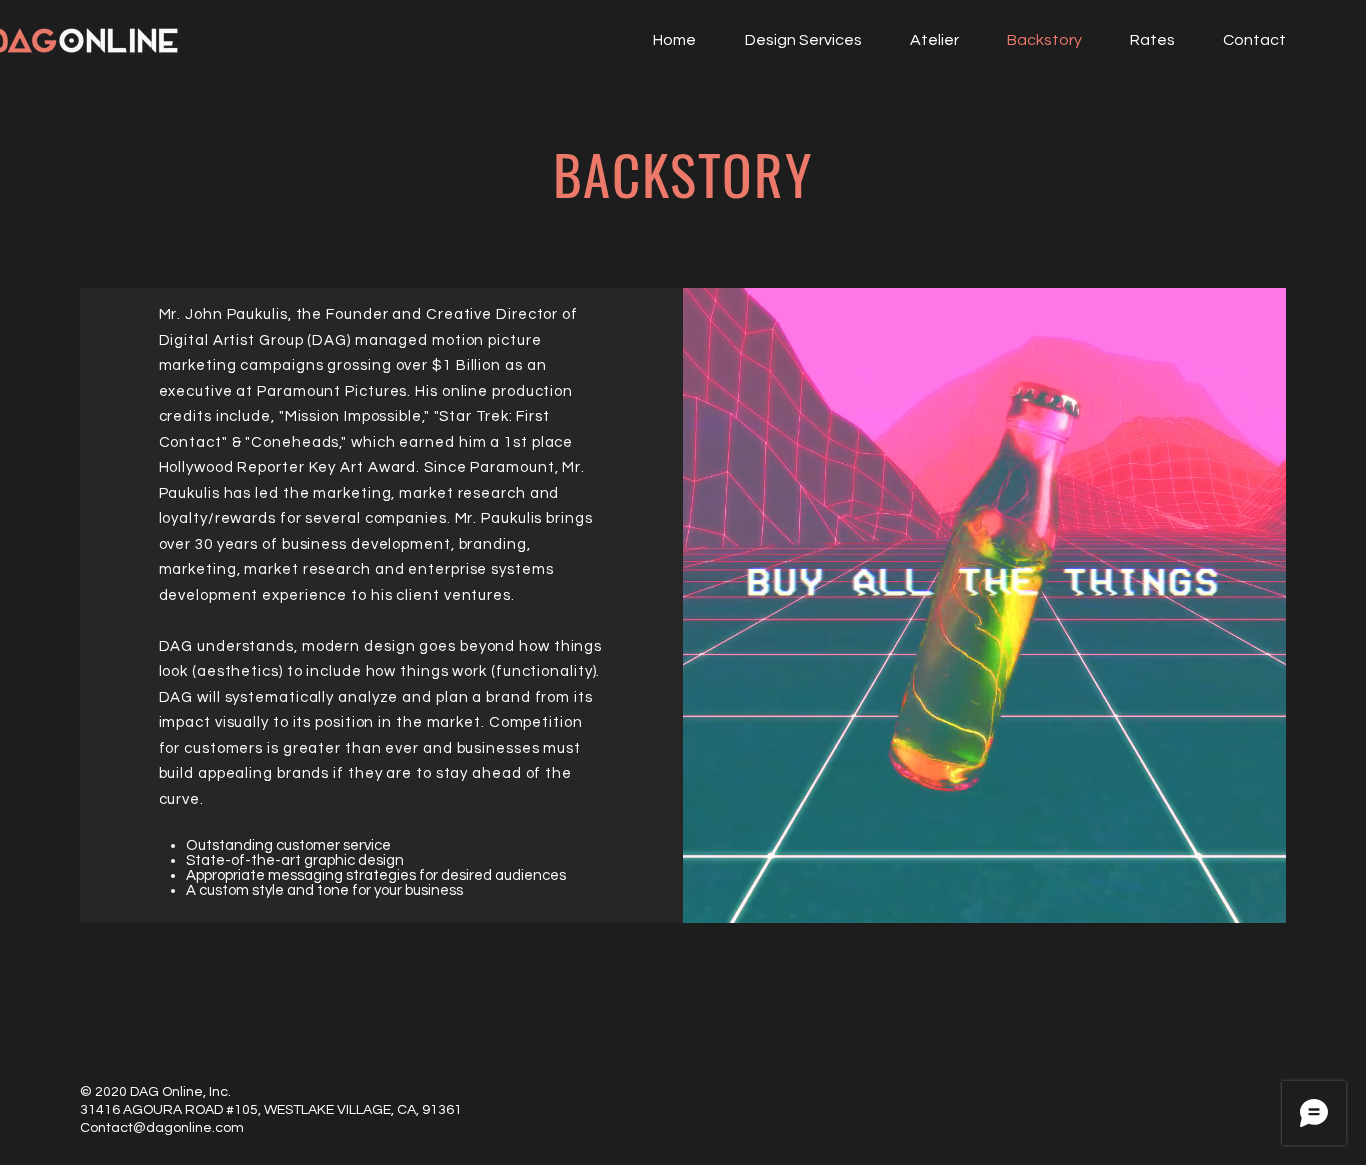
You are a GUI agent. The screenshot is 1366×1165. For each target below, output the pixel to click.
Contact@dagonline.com (162, 1128)
